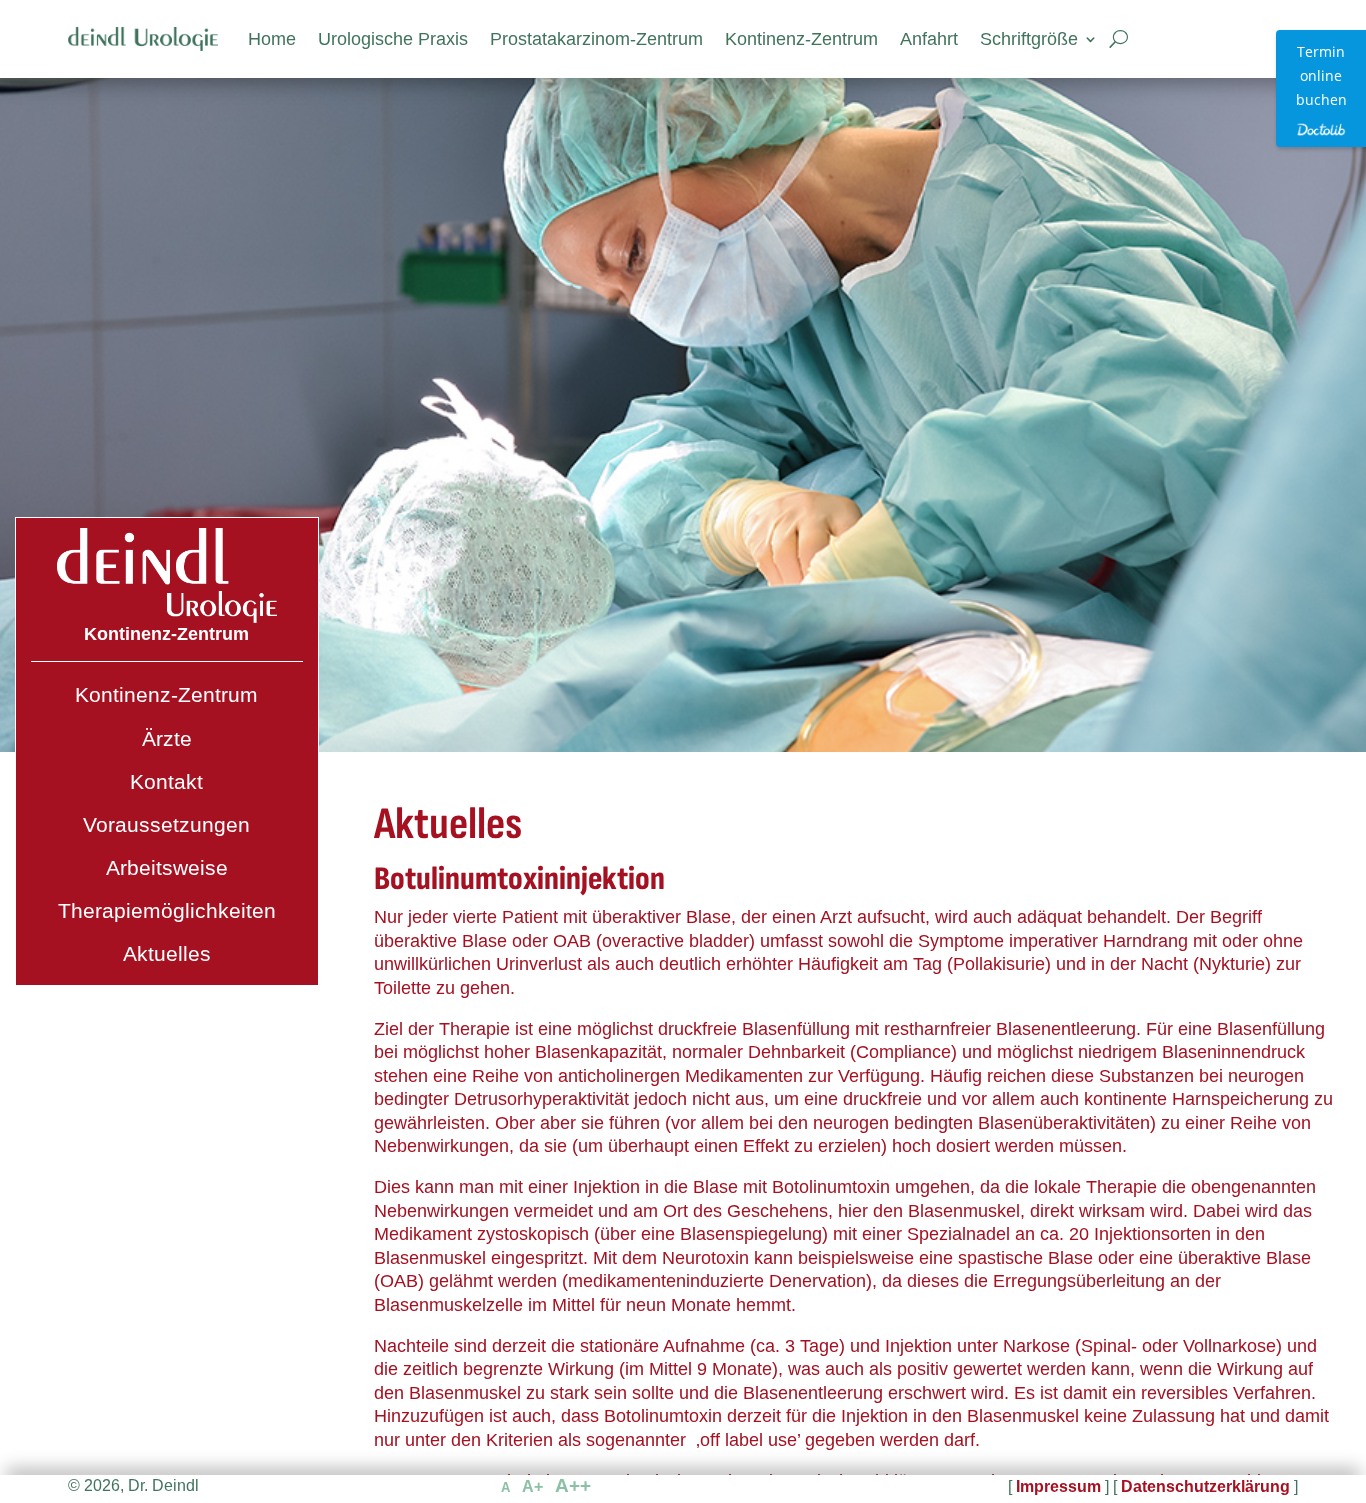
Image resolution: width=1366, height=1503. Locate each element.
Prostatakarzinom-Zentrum (596, 39)
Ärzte (167, 738)
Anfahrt (929, 39)
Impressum (1058, 1486)
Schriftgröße (1029, 39)
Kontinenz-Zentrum (801, 39)
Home (272, 39)
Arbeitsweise (167, 867)
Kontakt (166, 781)
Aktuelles (167, 953)
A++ (573, 1485)
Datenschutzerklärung (1205, 1486)
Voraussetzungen (166, 824)
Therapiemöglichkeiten (167, 910)
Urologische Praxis (393, 39)
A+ (532, 1486)
